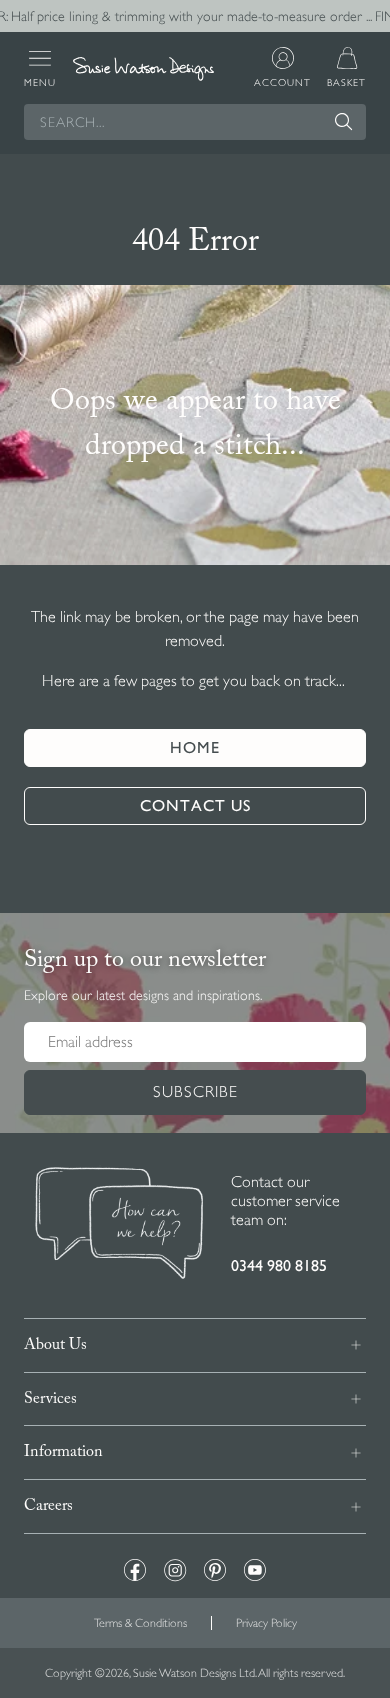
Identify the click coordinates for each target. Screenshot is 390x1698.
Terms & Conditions (140, 1623)
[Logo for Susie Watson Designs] (144, 69)
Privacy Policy (266, 1623)
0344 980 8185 (279, 1265)
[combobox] (195, 122)
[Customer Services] (119, 1225)
